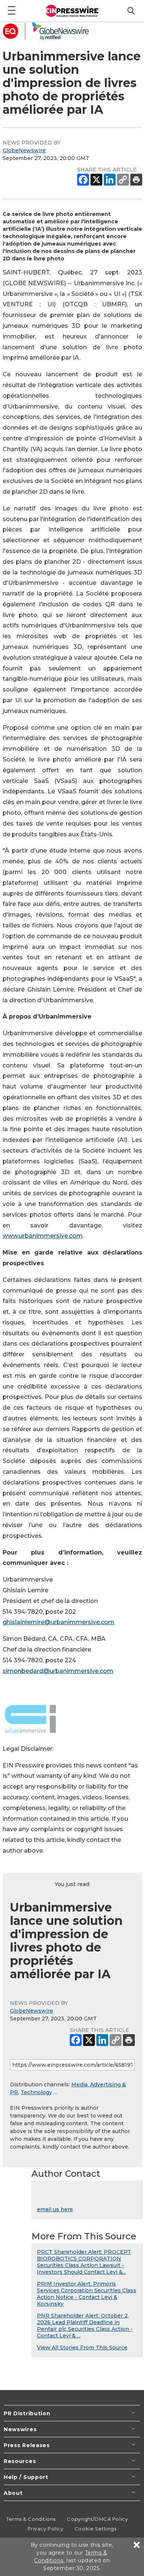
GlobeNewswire (24, 150)
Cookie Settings (95, 2529)
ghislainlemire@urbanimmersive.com (59, 1622)
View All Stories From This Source (82, 2347)
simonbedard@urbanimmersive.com (58, 1671)
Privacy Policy (46, 2529)
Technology (36, 2092)
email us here (55, 2209)
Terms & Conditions (31, 2519)
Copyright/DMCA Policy (97, 2519)
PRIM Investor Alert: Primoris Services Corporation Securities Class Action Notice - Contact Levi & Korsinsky (87, 2294)
